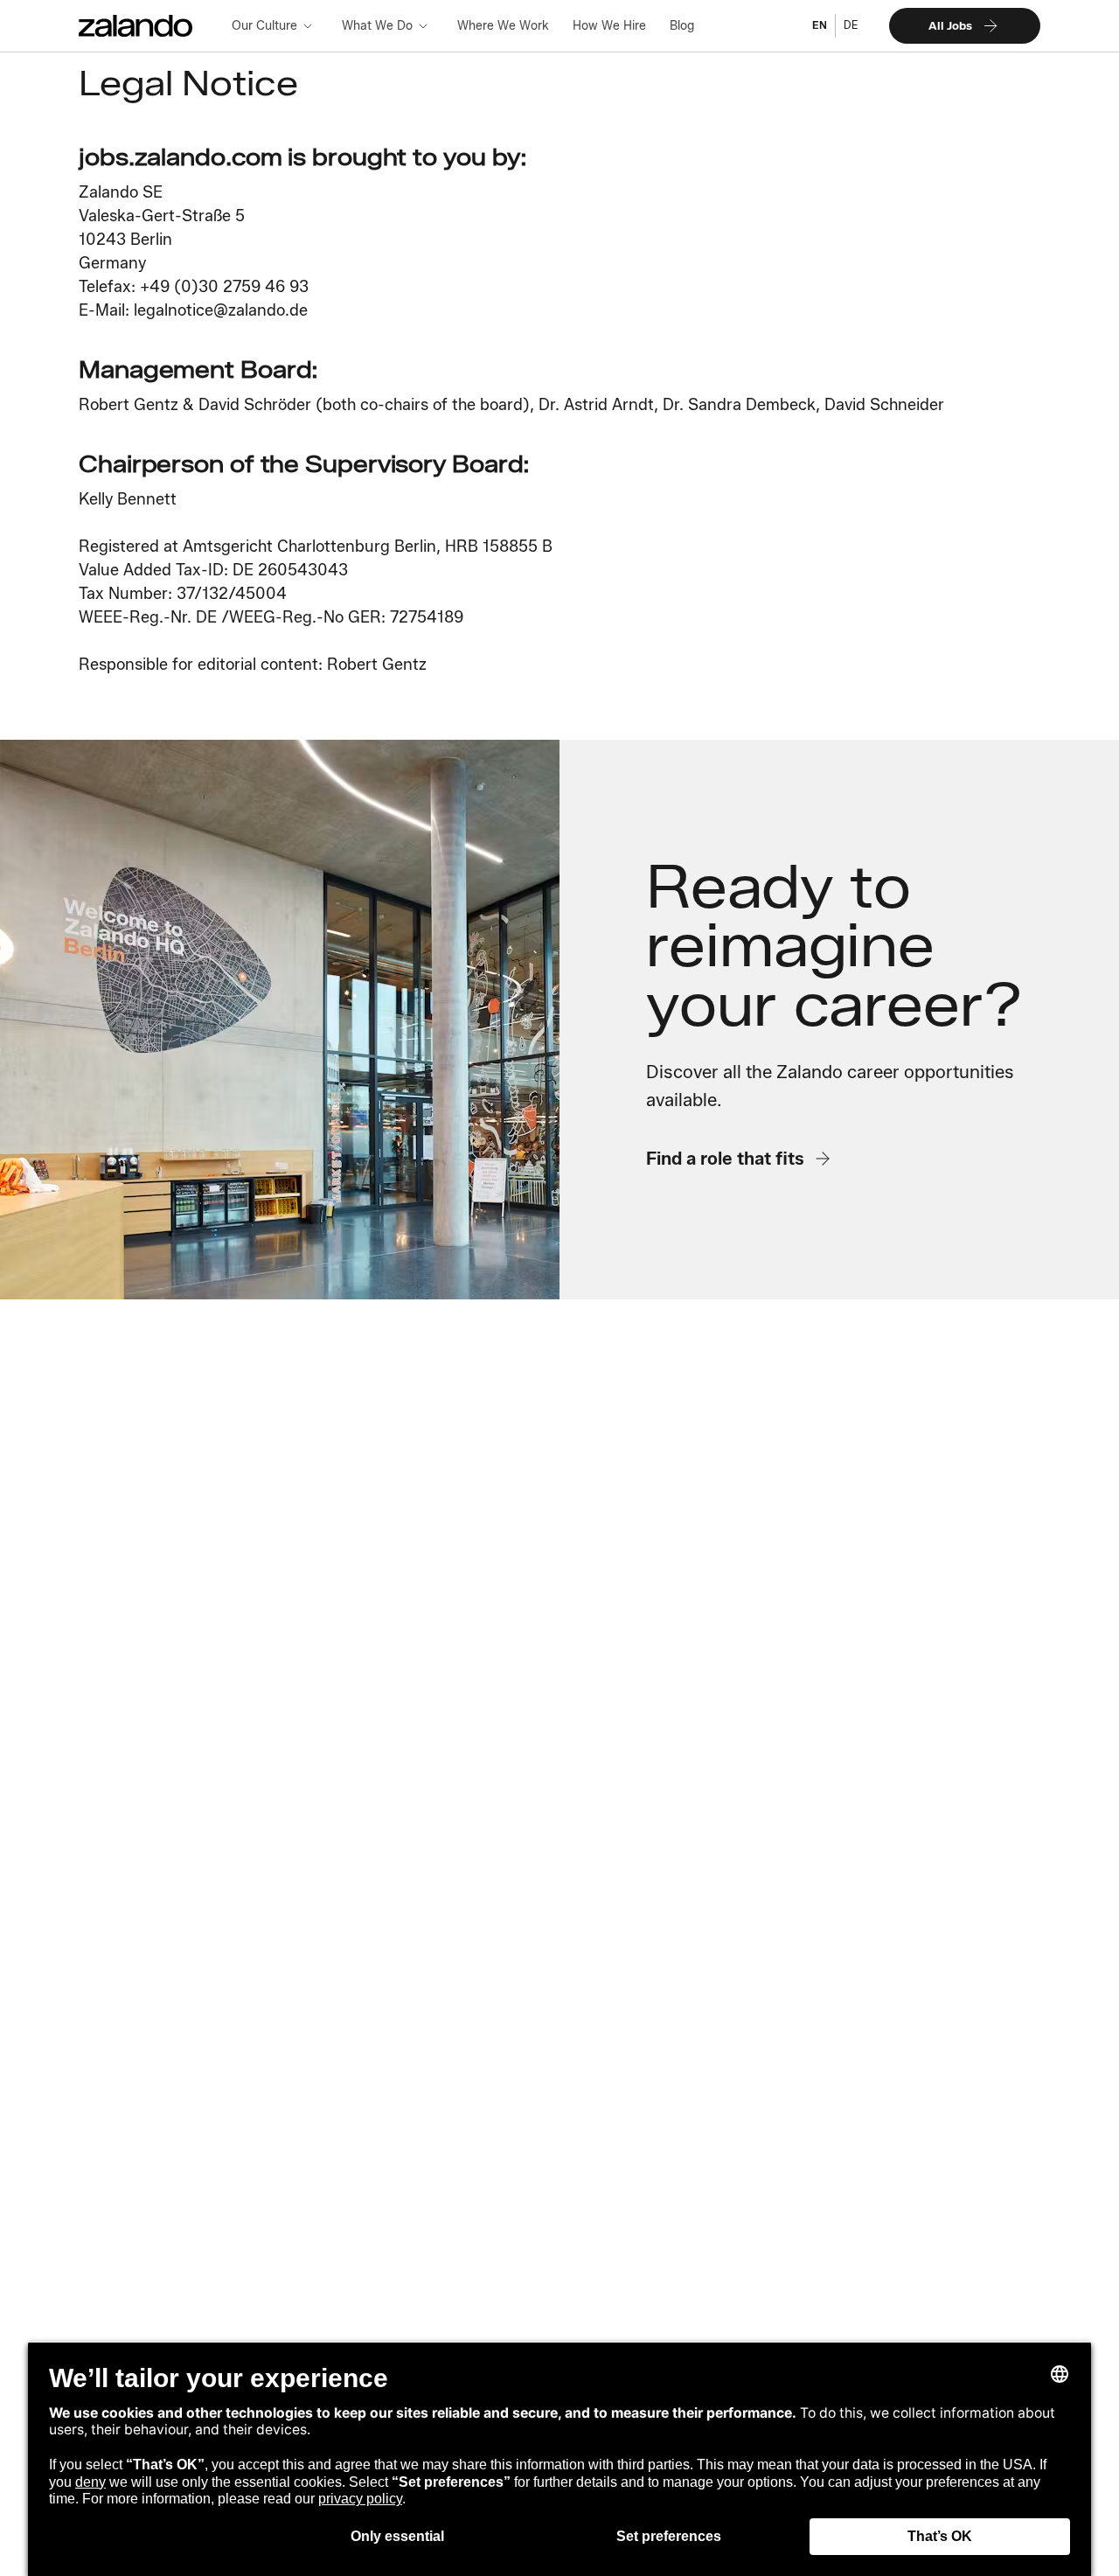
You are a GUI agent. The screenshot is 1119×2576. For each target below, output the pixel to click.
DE (851, 25)
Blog (682, 25)
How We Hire (609, 25)
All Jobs (950, 25)
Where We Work (503, 25)
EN (820, 25)
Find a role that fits (725, 1158)
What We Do (377, 25)
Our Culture (264, 25)
